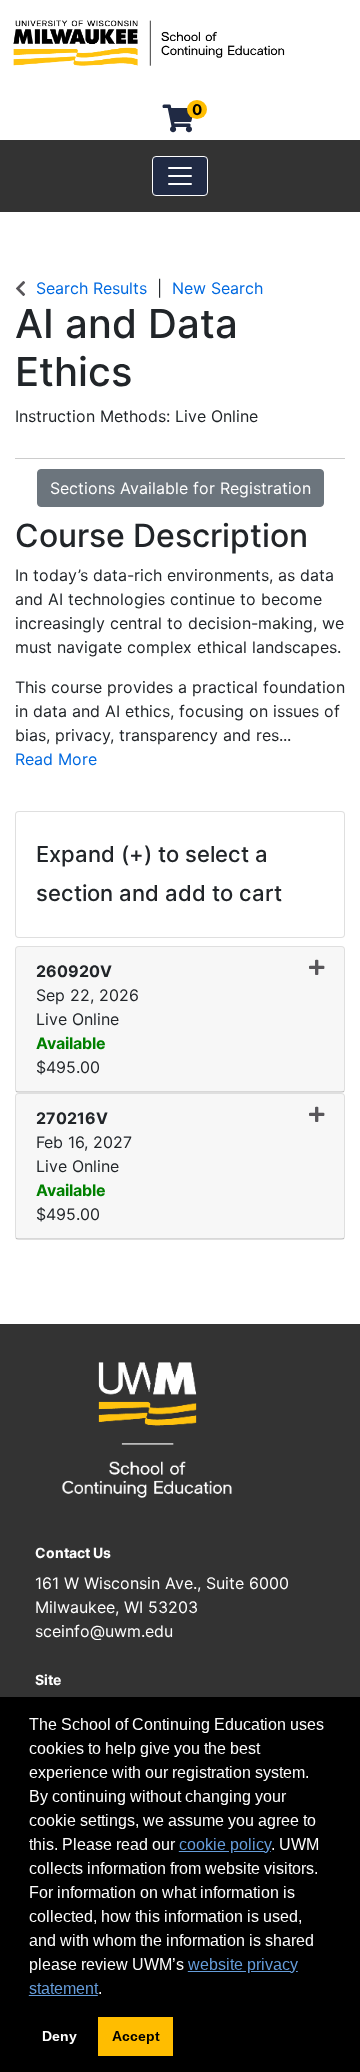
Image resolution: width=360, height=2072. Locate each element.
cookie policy (225, 1844)
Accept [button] (136, 2036)
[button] (180, 1019)
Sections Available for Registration (180, 488)
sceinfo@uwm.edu (104, 1631)
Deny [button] (59, 2036)
